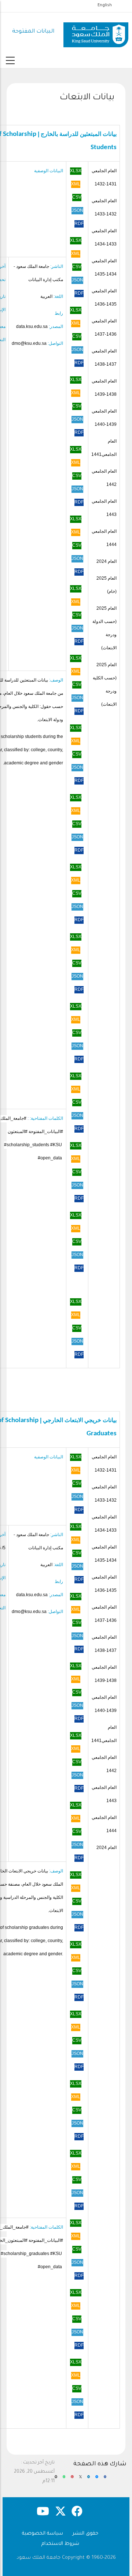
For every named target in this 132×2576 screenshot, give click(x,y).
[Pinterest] (72, 2480)
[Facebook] (105, 2480)
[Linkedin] (89, 2480)
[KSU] (96, 32)
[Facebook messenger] (97, 2480)
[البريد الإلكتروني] (56, 2480)
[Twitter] (80, 2480)
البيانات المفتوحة (33, 32)
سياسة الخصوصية (43, 2534)
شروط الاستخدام (60, 2544)
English (105, 5)
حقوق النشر (85, 2534)
